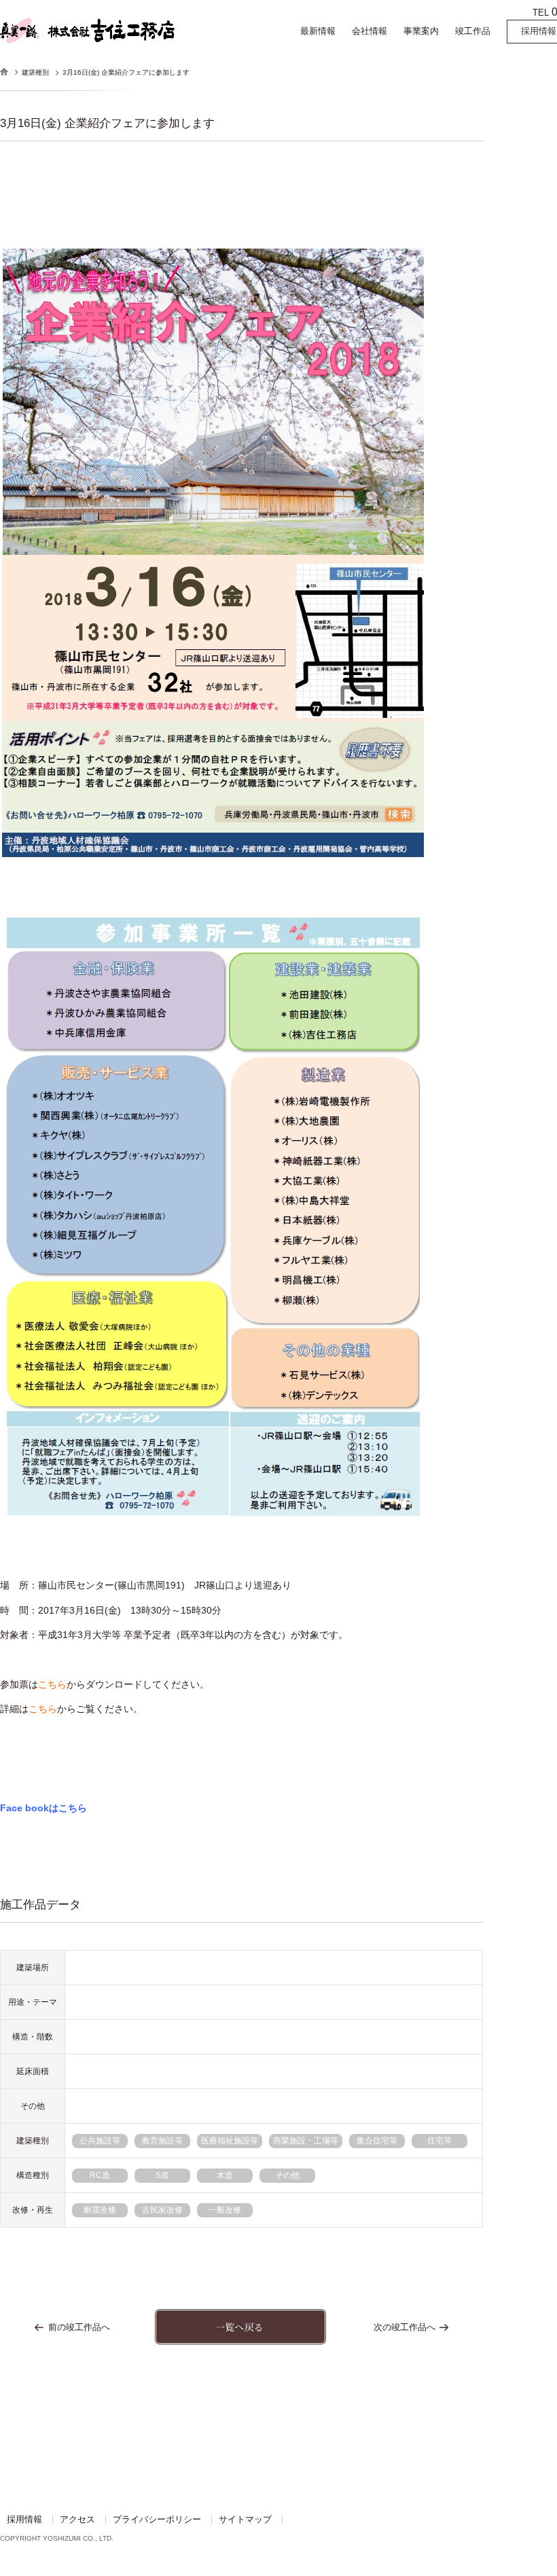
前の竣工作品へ (79, 2327)
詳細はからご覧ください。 (71, 1709)
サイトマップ (245, 2519)
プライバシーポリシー (157, 2519)
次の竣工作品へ (405, 2327)
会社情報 (370, 31)
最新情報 (318, 31)
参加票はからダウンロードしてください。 (105, 1684)
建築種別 (35, 72)
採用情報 (24, 2519)
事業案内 (421, 31)
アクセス (77, 2519)
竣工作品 (473, 31)
